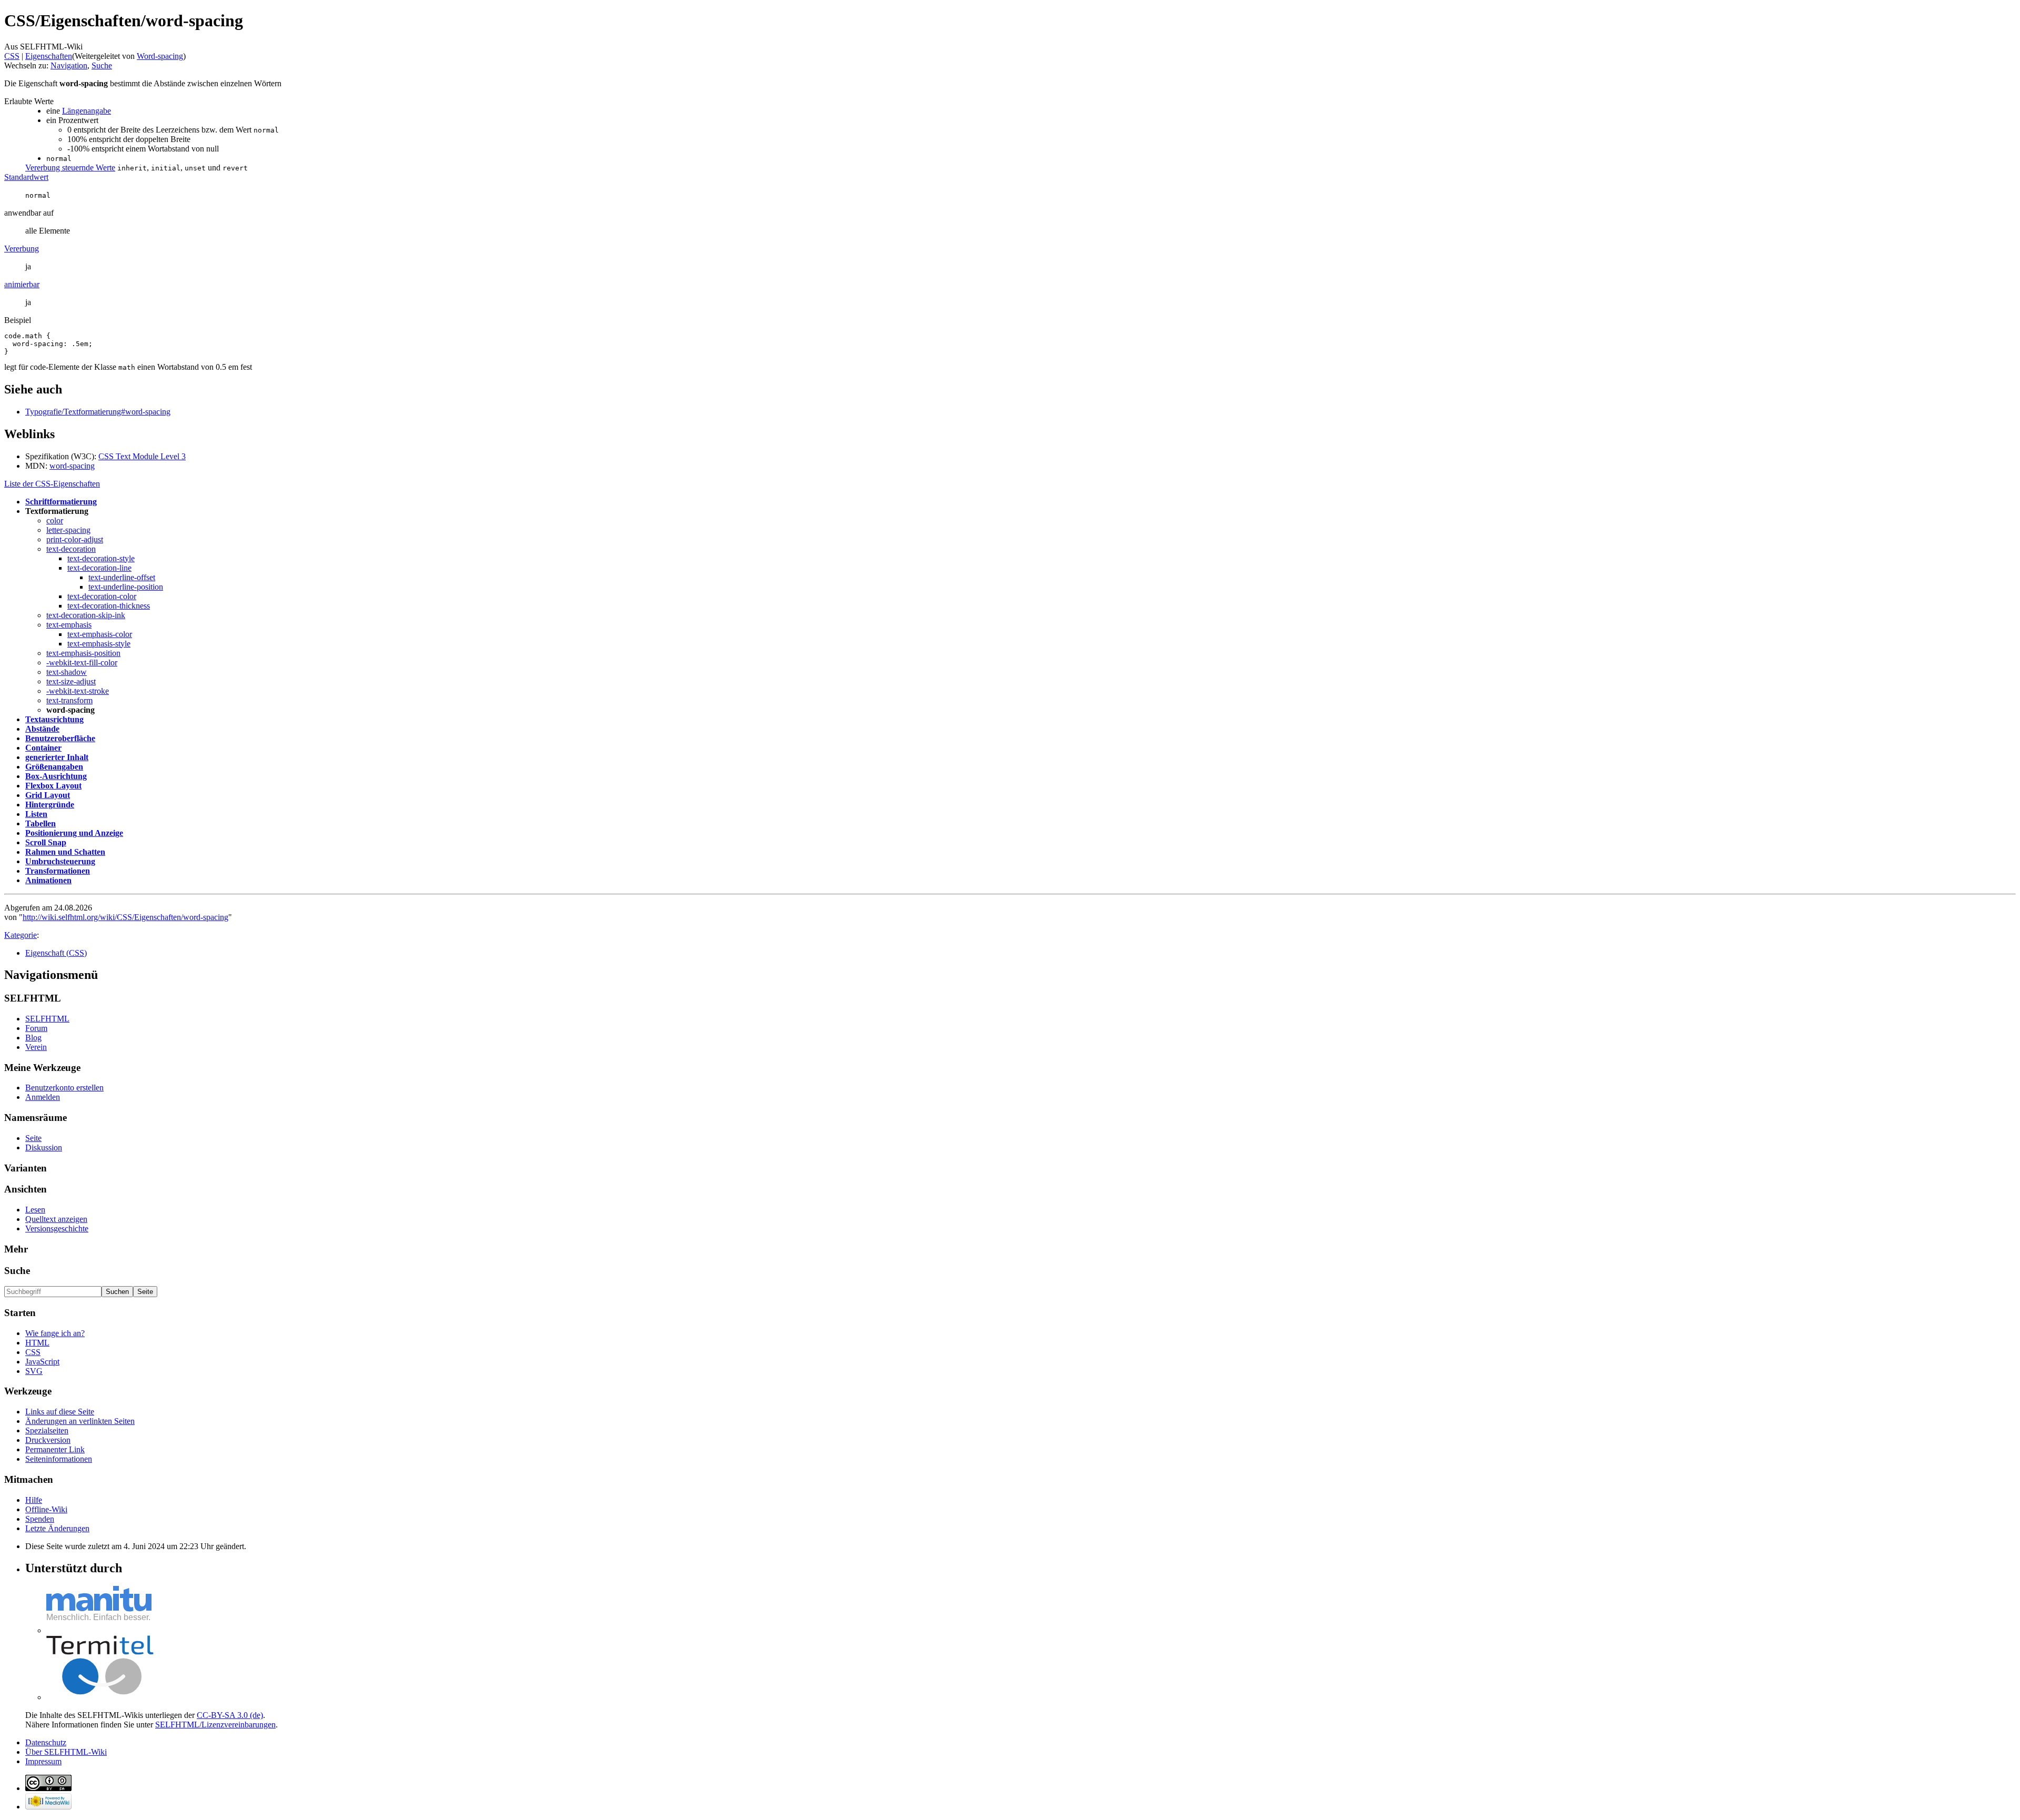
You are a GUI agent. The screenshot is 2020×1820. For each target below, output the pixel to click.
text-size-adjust (71, 681)
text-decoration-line (99, 568)
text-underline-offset (122, 577)
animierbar (22, 284)
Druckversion (48, 1440)
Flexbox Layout (53, 786)
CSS (12, 56)
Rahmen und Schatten (65, 852)
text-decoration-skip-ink (86, 615)
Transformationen (58, 871)
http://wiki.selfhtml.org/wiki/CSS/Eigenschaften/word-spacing (125, 917)
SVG (34, 1371)
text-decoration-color (102, 596)
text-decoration (71, 549)
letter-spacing (68, 530)
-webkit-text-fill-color (82, 663)
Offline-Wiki (46, 1509)
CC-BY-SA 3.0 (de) (230, 1715)
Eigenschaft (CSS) (56, 953)
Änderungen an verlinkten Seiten (80, 1421)
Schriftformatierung (61, 502)
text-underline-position (126, 587)
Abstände (42, 729)
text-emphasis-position (83, 653)
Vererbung (22, 249)
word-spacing (72, 466)
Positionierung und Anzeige (74, 833)
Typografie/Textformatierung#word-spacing (98, 412)
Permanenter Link (55, 1449)
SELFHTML (47, 1019)
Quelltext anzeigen (56, 1219)
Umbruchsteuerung (60, 861)
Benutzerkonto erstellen (64, 1088)
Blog (33, 1038)
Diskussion (44, 1147)
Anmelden (43, 1097)
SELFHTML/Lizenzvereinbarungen (215, 1725)
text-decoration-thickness (109, 606)
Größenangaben (54, 767)
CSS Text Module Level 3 (142, 456)
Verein (36, 1047)
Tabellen (41, 823)
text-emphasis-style (99, 644)
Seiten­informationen (59, 1459)
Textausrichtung (54, 719)
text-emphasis (69, 625)
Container (43, 748)
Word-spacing (160, 56)
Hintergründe (50, 805)
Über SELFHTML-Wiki (66, 1752)
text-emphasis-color (100, 634)
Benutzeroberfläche (60, 738)
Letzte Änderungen (57, 1528)
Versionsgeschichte (57, 1228)
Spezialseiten (47, 1430)
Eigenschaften (49, 56)
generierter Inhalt (57, 757)
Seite (33, 1138)
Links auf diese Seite (60, 1412)
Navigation (69, 65)
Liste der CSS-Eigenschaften (52, 484)
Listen (36, 814)
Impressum (43, 1761)
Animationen (48, 880)
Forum (36, 1028)
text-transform (69, 700)
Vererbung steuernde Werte (70, 168)
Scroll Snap (46, 842)
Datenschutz (46, 1742)
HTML (37, 1343)
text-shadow (67, 672)
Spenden (40, 1519)
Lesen (35, 1210)
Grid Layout (48, 795)
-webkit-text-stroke (78, 691)
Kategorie (21, 935)
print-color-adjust (75, 539)
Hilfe (34, 1500)
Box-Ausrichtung (56, 776)
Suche (102, 65)
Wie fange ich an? (55, 1333)
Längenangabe (87, 111)
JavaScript (42, 1362)
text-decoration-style (101, 558)
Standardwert (26, 177)
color (55, 520)
